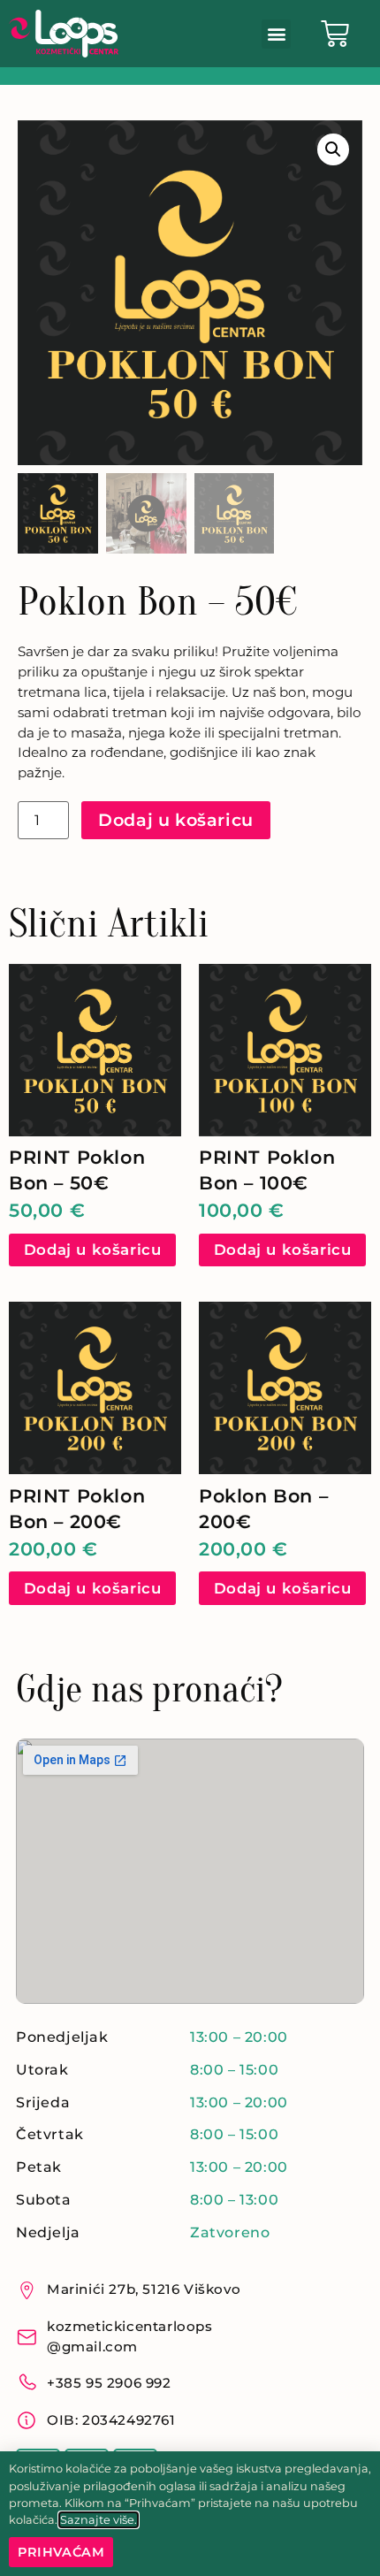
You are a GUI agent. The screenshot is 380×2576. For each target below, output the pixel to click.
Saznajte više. (99, 2520)
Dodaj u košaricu (176, 820)
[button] (276, 34)
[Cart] (335, 34)
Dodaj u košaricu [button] (93, 1250)
